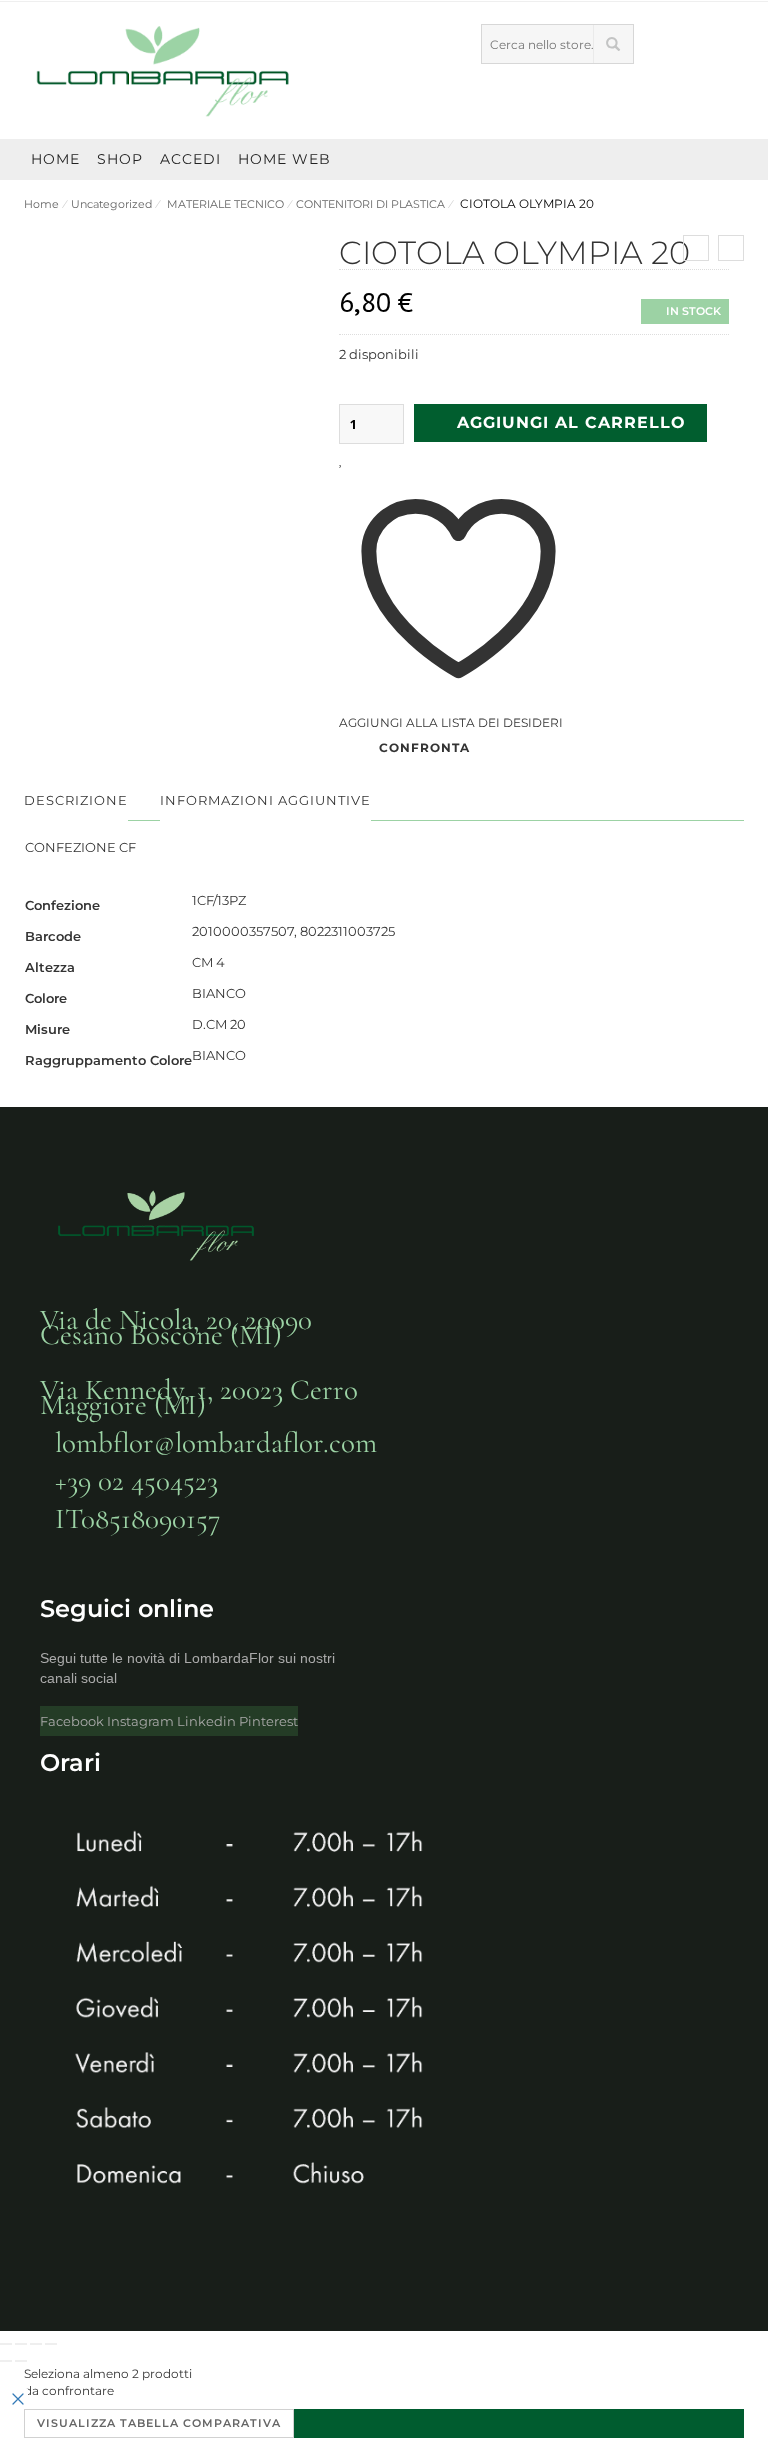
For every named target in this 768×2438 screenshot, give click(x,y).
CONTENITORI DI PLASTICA (370, 204)
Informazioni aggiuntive (265, 800)
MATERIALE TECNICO (224, 204)
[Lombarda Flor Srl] (164, 70)
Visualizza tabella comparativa (159, 2423)
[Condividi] (36, 2344)
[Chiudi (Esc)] (51, 2344)
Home (41, 204)
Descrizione (76, 800)
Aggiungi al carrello (571, 422)
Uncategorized (111, 204)
